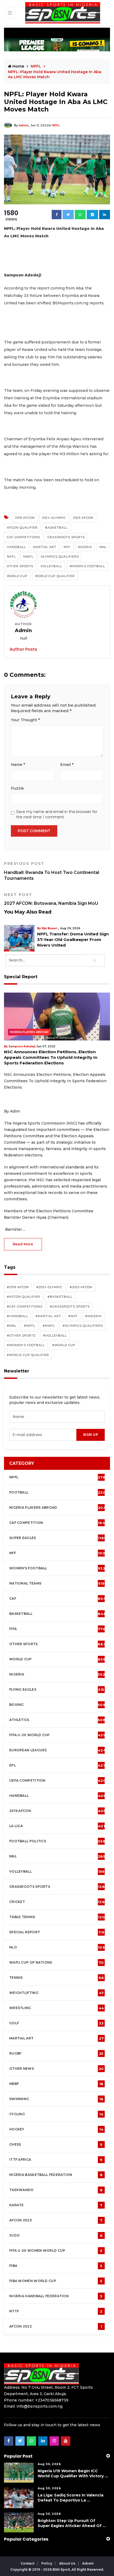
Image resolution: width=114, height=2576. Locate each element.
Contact (28, 2563)
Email (67, 765)
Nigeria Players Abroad (29, 1032)
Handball (16, 547)
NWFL (28, 557)
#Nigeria (93, 1316)
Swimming (56, 2099)
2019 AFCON (25, 518)
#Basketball (60, 1297)
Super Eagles (58, 1538)
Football (59, 1492)
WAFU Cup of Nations (57, 1963)
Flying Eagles (57, 1690)
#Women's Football (26, 1345)
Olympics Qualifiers (60, 557)
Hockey (56, 2129)
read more (23, 1244)
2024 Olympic (54, 518)
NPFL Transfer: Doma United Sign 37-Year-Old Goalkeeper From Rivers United (77, 939)
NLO (57, 1947)
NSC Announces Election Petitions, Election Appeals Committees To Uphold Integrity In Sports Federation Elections (51, 1057)
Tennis (57, 1978)
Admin (23, 125)
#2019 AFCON (18, 1287)
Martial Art (45, 547)
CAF (58, 1599)
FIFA (57, 1629)
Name (18, 765)
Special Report (57, 1932)
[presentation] (43, 1435)
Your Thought (25, 720)
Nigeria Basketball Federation (56, 2175)
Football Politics (57, 1841)
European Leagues (58, 1750)
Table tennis (57, 1917)
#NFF (73, 1316)
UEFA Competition (58, 1781)
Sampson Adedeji (22, 1046)
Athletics (57, 1720)
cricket (57, 1902)
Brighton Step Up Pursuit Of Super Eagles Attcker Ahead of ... (72, 2523)
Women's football (57, 1568)
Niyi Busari (53, 928)
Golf (56, 2023)
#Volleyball (55, 1335)
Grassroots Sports (66, 537)
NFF (67, 547)
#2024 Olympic (49, 1287)
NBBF (56, 2084)
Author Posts (23, 649)
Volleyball (51, 566)
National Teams (57, 1583)
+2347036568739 (52, 2400)
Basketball (56, 528)
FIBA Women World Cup (56, 2281)
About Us (68, 2563)
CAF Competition (58, 1523)
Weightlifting (56, 1993)
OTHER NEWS (57, 2069)
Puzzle (17, 788)
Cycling (56, 2114)
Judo (56, 2235)
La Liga (57, 1826)
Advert (88, 2563)
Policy (47, 2563)
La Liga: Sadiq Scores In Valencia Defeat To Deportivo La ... (71, 2498)
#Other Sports (21, 1335)
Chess (56, 2144)
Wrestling (57, 2008)
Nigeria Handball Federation (56, 2296)
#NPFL (30, 1326)
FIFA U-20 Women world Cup (56, 2251)
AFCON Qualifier (22, 528)
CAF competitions (23, 537)
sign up (91, 1435)
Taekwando (56, 2190)
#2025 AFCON (81, 1287)
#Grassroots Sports (70, 1306)
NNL (103, 547)
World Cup (17, 576)
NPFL (56, 125)
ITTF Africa (56, 2160)
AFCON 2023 (56, 2220)
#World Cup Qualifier (28, 1355)
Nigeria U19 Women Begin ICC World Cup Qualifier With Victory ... (73, 2473)
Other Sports (20, 566)
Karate (56, 2205)
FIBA (56, 2266)
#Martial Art (48, 1316)
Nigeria (85, 547)
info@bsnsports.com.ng (40, 2406)
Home (18, 66)
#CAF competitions (25, 1306)
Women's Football (87, 566)
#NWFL (49, 1326)
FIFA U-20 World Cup (57, 1735)
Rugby (56, 2054)
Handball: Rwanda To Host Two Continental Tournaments (52, 871)
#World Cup (64, 1345)
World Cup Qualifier (55, 576)
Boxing (57, 1705)
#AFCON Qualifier (23, 1297)
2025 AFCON (83, 518)
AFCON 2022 (56, 2326)
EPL (57, 1765)
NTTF (56, 2311)
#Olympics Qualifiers (83, 1326)
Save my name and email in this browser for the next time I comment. (57, 814)
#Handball (17, 1316)
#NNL (12, 1326)
